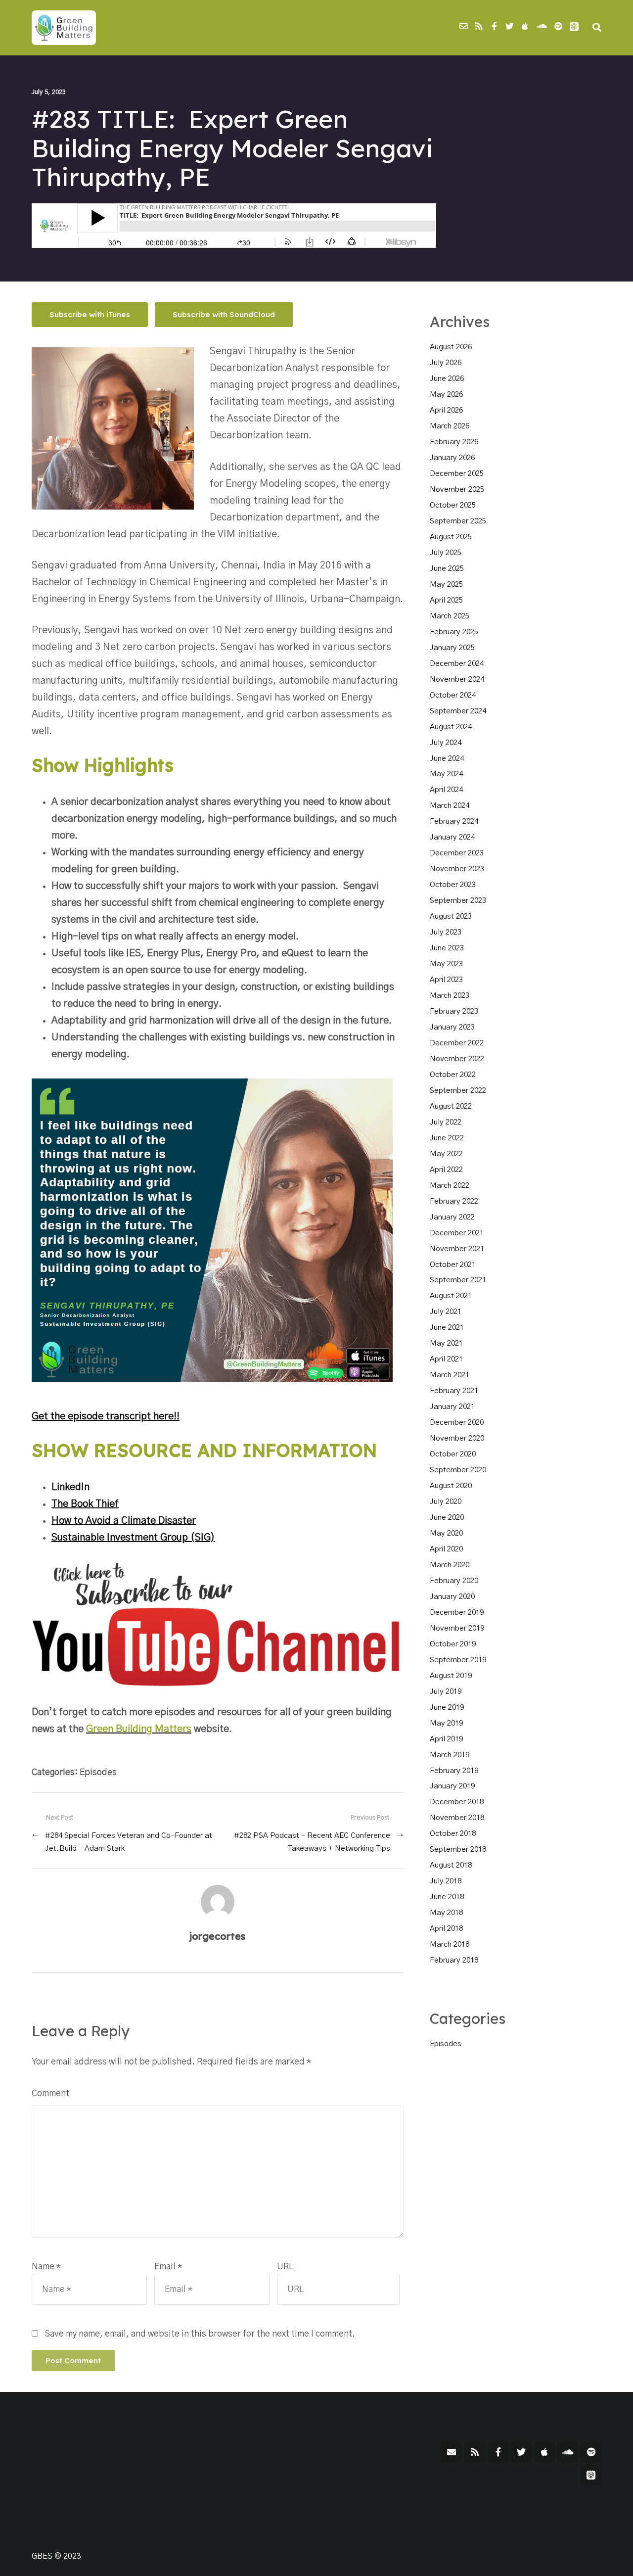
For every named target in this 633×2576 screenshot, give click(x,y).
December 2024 (457, 664)
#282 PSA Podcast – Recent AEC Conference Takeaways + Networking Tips (312, 1842)
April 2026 (446, 410)
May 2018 (446, 1913)
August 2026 (451, 347)
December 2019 (457, 1613)
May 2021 (446, 1343)
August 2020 (451, 1486)
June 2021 (447, 1328)
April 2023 (446, 980)
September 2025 (458, 521)
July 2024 (446, 743)
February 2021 (454, 1391)
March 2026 (450, 426)
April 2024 (446, 790)
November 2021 (457, 1249)
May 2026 (446, 395)
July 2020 (446, 1502)
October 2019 (453, 1644)
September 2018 (458, 1850)
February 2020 (454, 1581)
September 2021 (458, 1280)
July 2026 (446, 363)
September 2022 (458, 1091)
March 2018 (450, 1944)
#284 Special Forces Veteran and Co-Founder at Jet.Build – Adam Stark (129, 1842)
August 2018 (451, 1865)
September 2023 (458, 901)
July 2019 (446, 1692)
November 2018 (457, 1818)
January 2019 (452, 1786)
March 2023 (450, 996)
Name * (46, 2267)
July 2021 (446, 1312)
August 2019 (451, 1676)
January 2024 (452, 837)
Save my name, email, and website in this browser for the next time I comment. (200, 2334)
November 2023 (457, 869)
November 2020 (457, 1438)
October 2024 (453, 695)
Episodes (98, 1772)
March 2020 (450, 1565)
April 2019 (446, 1739)
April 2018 (446, 1929)
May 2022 (446, 1154)
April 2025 (446, 600)
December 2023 (457, 853)
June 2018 (447, 1897)
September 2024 (458, 711)
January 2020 (452, 1597)
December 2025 (457, 474)
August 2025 (451, 537)
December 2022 (457, 1043)
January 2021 (452, 1407)
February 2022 (454, 1201)
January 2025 (452, 648)
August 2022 (451, 1106)
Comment (50, 2093)
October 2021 (453, 1265)
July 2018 (446, 1881)
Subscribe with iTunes (90, 314)
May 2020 (446, 1533)
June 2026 (447, 379)
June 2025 (447, 569)
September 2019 (458, 1660)
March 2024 (450, 806)
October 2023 (453, 885)
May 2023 (446, 964)
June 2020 (447, 1518)
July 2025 (446, 553)
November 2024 (457, 679)
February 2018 (454, 1960)
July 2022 (446, 1122)
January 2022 (452, 1217)
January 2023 (452, 1027)
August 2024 (451, 727)
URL (285, 2267)
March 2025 (450, 616)
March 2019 (450, 1755)
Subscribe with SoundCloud (224, 314)
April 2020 (446, 1549)
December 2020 (457, 1423)
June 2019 (447, 1708)
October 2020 (453, 1454)
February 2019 (454, 1771)
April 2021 (446, 1359)
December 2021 (457, 1233)
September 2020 (458, 1470)
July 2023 (446, 932)
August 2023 (451, 916)
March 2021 (450, 1375)
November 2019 (457, 1628)
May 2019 (446, 1723)
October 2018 (453, 1834)
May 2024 (446, 774)
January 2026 (452, 458)
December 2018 (457, 1802)
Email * (168, 2267)
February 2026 (454, 442)
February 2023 (454, 1011)
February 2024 (454, 821)
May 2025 (446, 585)
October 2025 (453, 505)
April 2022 (446, 1170)
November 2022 (457, 1059)
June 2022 (447, 1138)
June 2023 (447, 948)
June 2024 (447, 759)
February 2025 (454, 632)
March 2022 (450, 1186)
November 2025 (457, 490)
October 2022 (453, 1075)
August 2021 (451, 1296)
